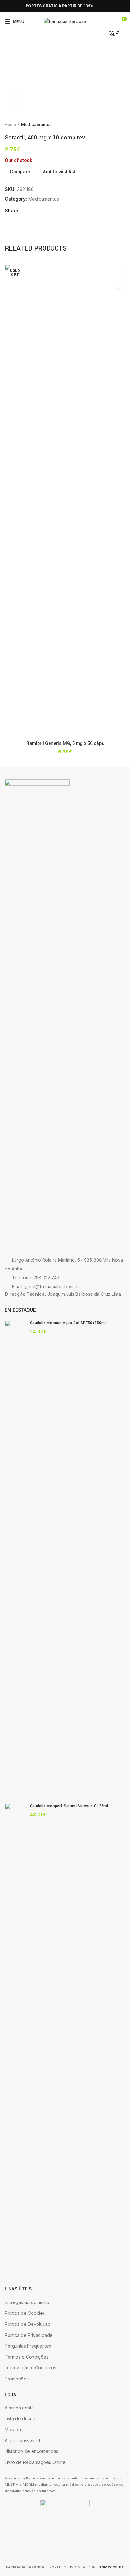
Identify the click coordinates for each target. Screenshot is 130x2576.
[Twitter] (33, 211)
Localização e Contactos (30, 2368)
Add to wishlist (59, 172)
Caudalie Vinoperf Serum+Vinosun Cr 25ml (69, 1806)
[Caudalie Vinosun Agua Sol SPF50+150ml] (15, 1557)
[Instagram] (16, 6)
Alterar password (22, 2440)
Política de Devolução (28, 2324)
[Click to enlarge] (16, 102)
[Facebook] (8, 6)
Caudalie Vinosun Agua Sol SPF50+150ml (68, 1323)
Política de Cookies (25, 2313)
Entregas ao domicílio (27, 2302)
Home (10, 124)
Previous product (109, 124)
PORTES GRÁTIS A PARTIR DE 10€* (59, 6)
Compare (20, 172)
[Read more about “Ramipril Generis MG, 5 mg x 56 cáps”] (117, 284)
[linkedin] (48, 211)
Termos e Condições (27, 2357)
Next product (122, 124)
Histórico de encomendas (32, 2451)
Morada (13, 2429)
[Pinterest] (41, 211)
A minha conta (19, 2408)
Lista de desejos (22, 2418)
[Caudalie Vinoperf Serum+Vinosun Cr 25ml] (15, 2040)
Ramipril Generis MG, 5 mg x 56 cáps (65, 744)
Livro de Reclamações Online (35, 2462)
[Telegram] (55, 211)
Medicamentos (36, 124)
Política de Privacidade (29, 2335)
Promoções (17, 2379)
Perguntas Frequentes (28, 2346)
